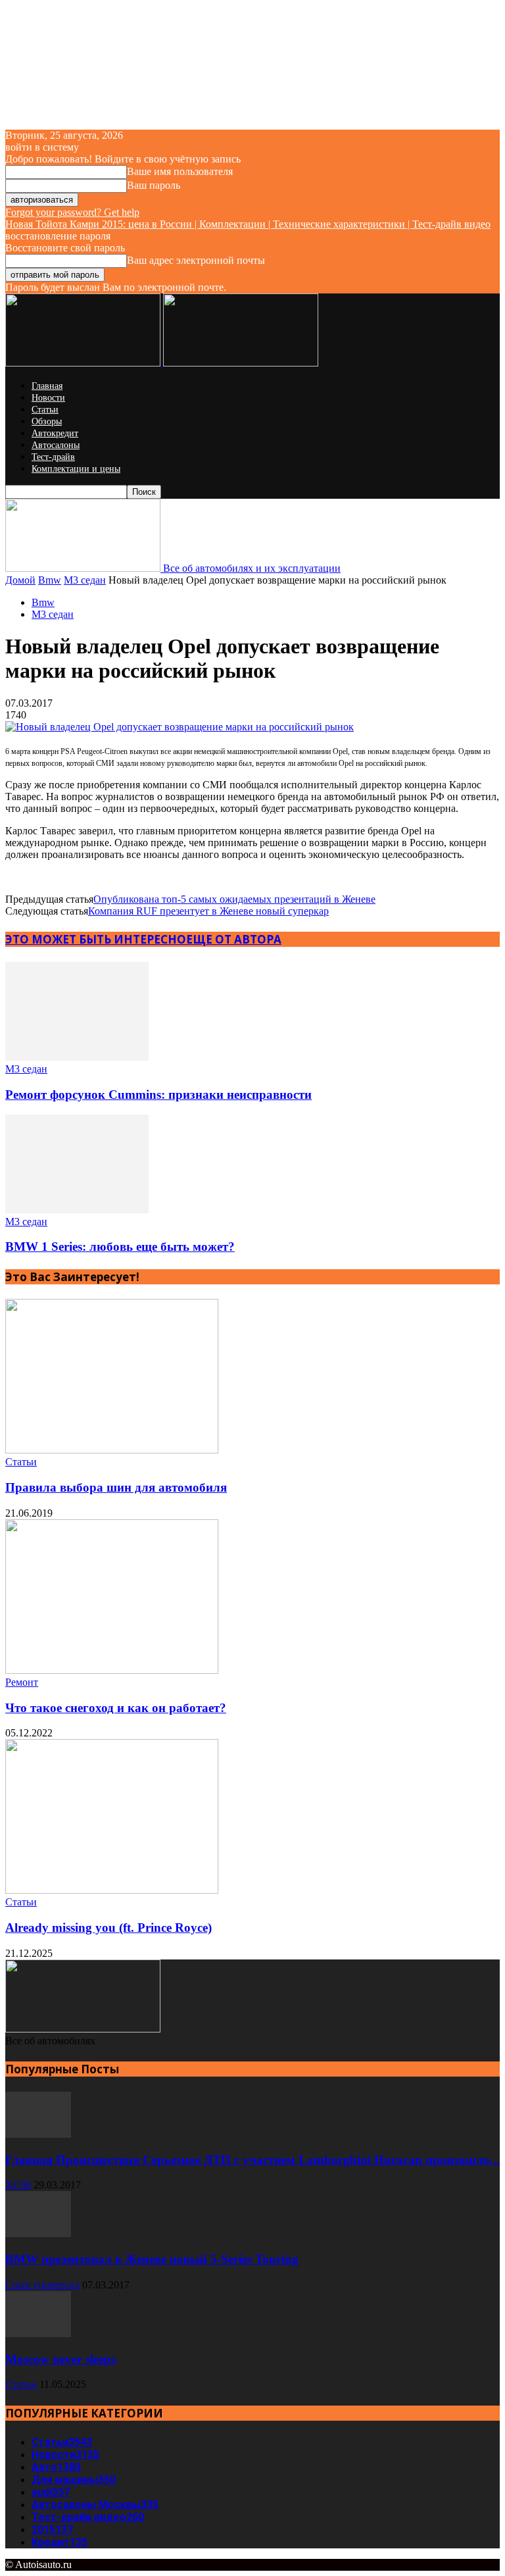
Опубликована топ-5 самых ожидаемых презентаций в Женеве (234, 899)
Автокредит (55, 433)
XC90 (18, 2185)
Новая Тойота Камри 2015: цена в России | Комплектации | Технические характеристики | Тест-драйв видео (248, 224)
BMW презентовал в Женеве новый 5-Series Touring (152, 2259)
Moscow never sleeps (60, 2359)
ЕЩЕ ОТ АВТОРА (234, 939)
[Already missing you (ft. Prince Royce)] (112, 1890)
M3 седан (85, 580)
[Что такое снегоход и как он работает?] (112, 1670)
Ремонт (22, 1682)
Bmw (50, 580)
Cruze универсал (42, 2285)
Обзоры (47, 421)
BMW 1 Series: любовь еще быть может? (120, 1247)
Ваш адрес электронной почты (196, 260)
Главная (47, 386)
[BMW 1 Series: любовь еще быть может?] (77, 1210)
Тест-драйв (53, 457)
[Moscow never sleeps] (38, 2334)
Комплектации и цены (76, 469)
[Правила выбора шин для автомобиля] (112, 1450)
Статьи (45, 410)
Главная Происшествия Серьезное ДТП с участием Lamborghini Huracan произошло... (252, 2160)
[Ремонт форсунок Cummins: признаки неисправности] (77, 1057)
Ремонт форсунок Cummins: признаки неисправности (158, 1095)
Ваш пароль (154, 185)
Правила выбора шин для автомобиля (116, 1487)
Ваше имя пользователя (180, 171)
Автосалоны (56, 445)
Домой (20, 580)
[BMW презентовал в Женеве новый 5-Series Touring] (38, 2234)
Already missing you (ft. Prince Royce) (108, 1928)
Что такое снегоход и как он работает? (116, 1708)
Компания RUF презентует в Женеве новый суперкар (208, 911)
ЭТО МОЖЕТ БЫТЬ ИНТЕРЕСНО (96, 939)
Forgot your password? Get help (72, 212)
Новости (48, 398)
